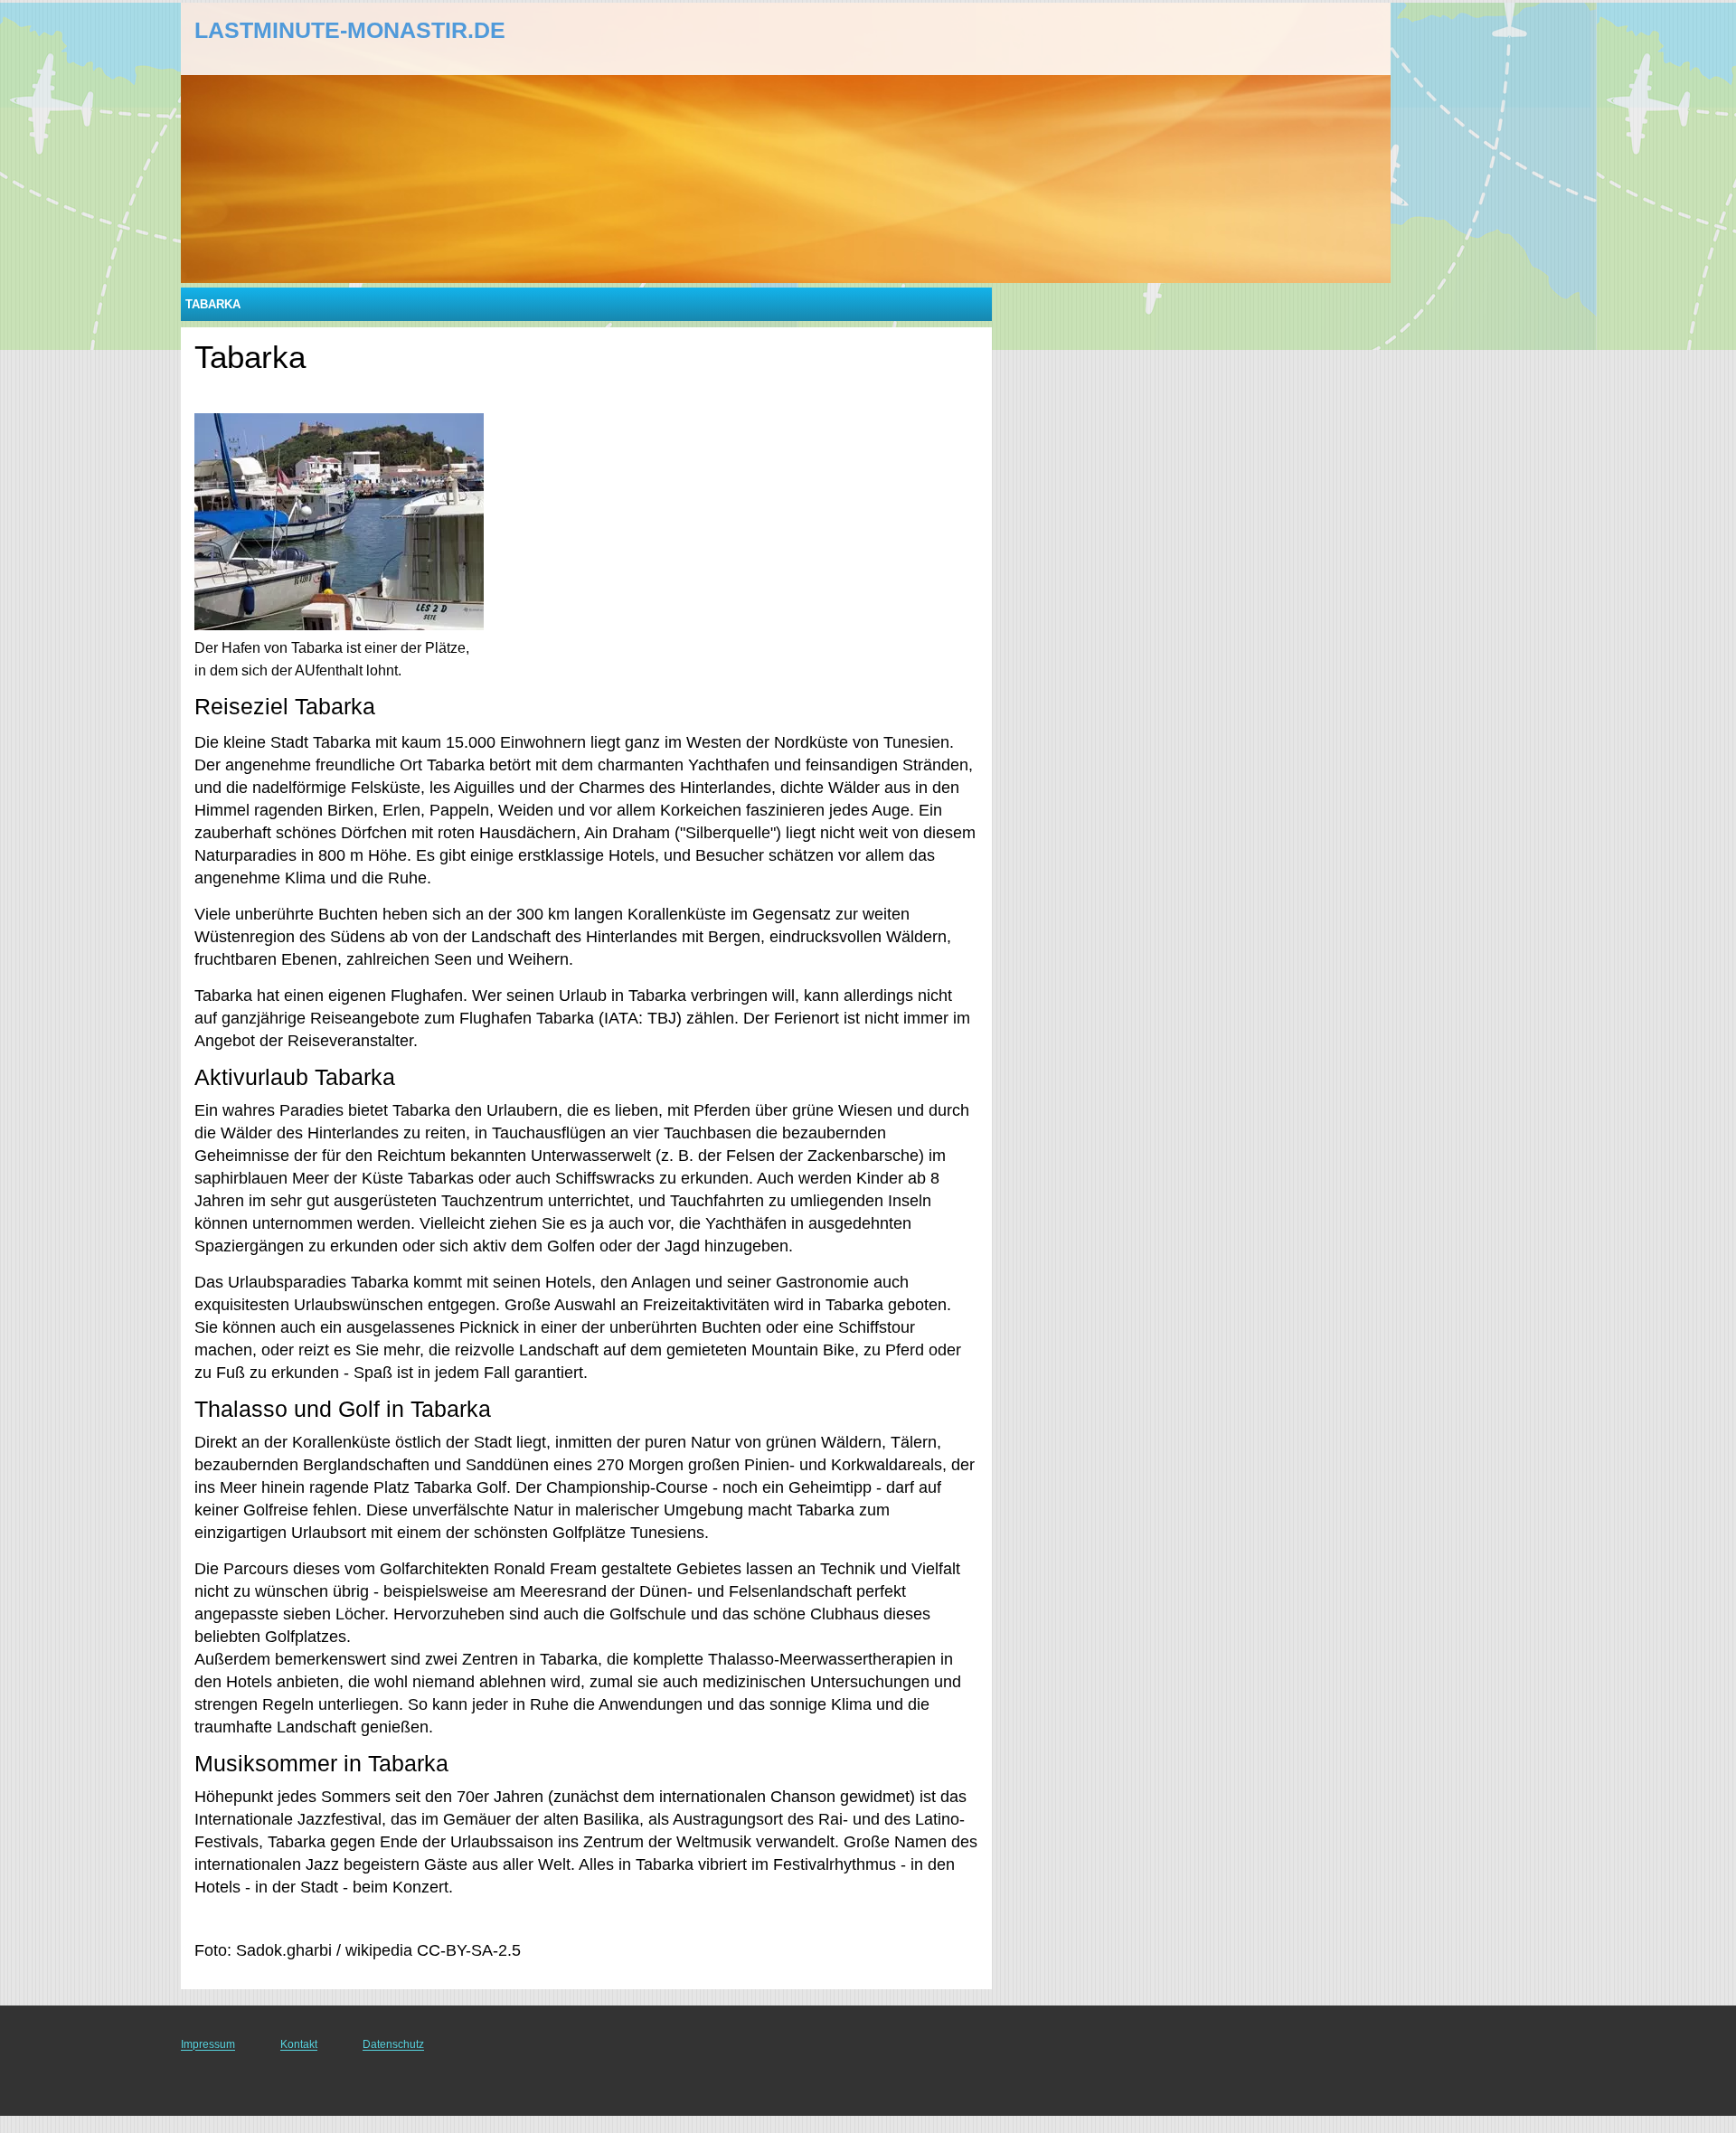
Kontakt (299, 2044)
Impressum (208, 2044)
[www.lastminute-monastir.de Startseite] (306, 37)
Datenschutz (393, 2044)
